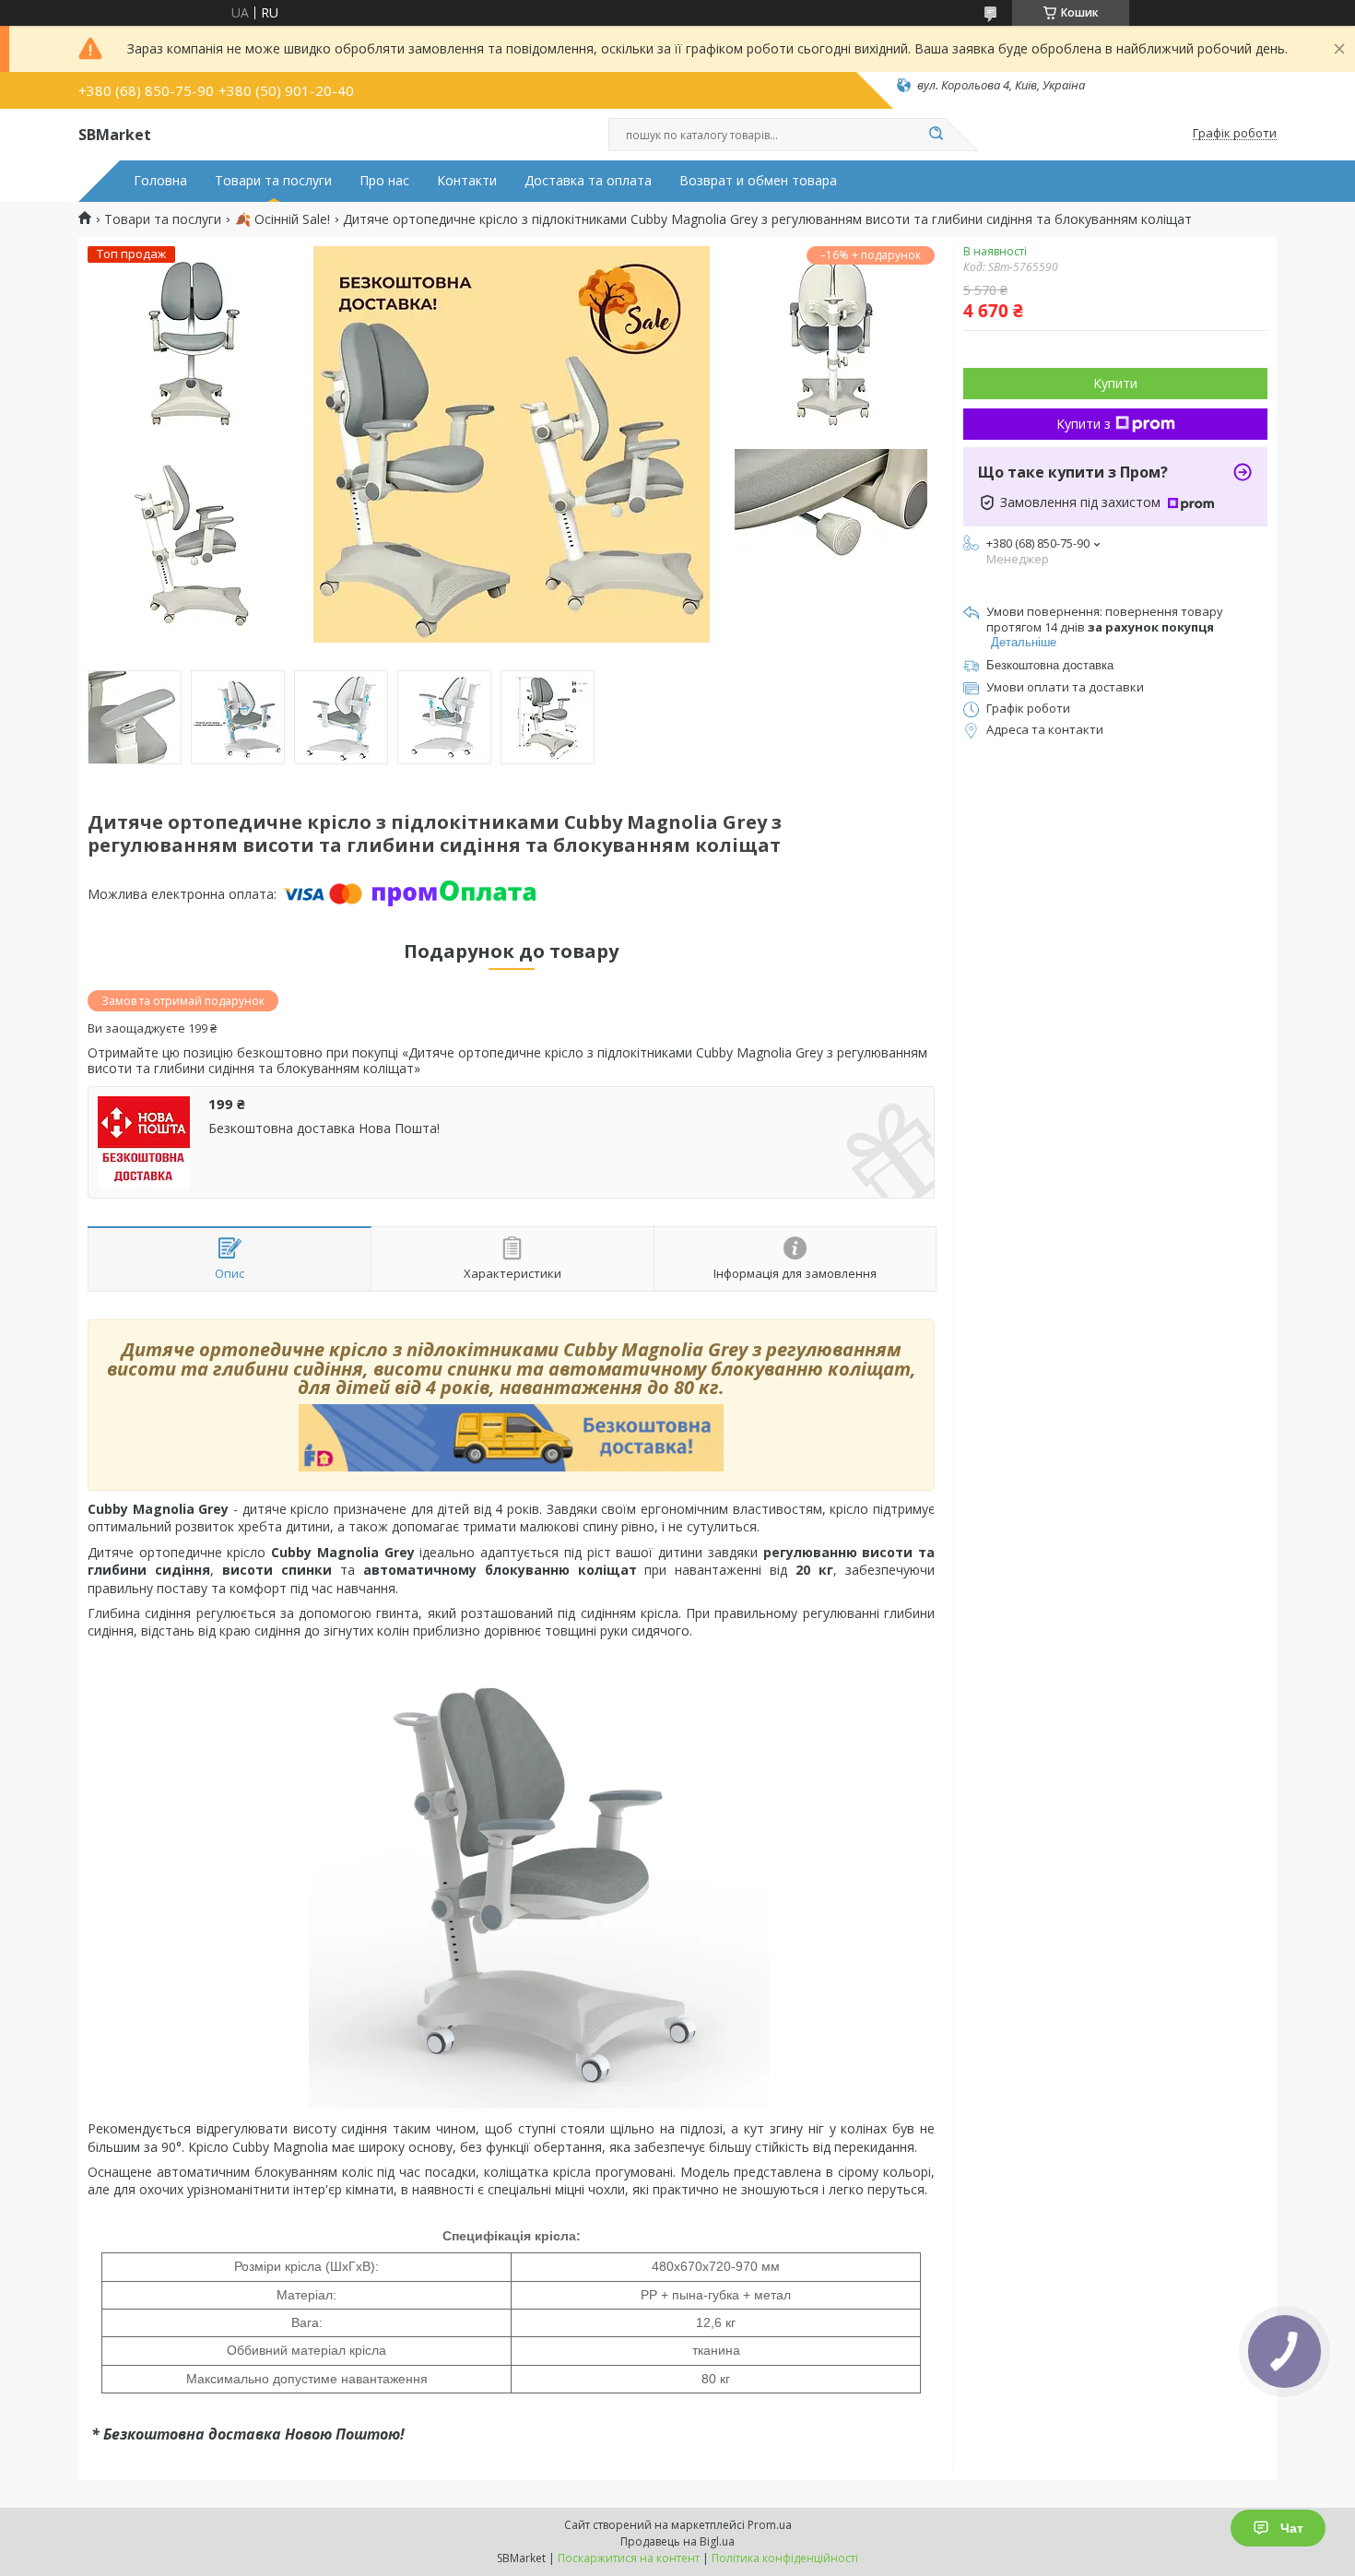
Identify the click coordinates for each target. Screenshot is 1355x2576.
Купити (1115, 383)
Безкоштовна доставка (1050, 665)
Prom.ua (770, 2525)
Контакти (467, 181)
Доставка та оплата (588, 181)
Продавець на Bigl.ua (677, 2541)
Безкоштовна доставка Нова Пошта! (324, 1128)
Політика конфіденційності (785, 2558)
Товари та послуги (273, 181)
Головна (160, 181)
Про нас (384, 181)
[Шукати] (936, 135)
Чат (1292, 2528)
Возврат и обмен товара (758, 181)
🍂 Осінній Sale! (283, 219)
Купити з (1084, 424)
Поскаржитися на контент (629, 2558)
